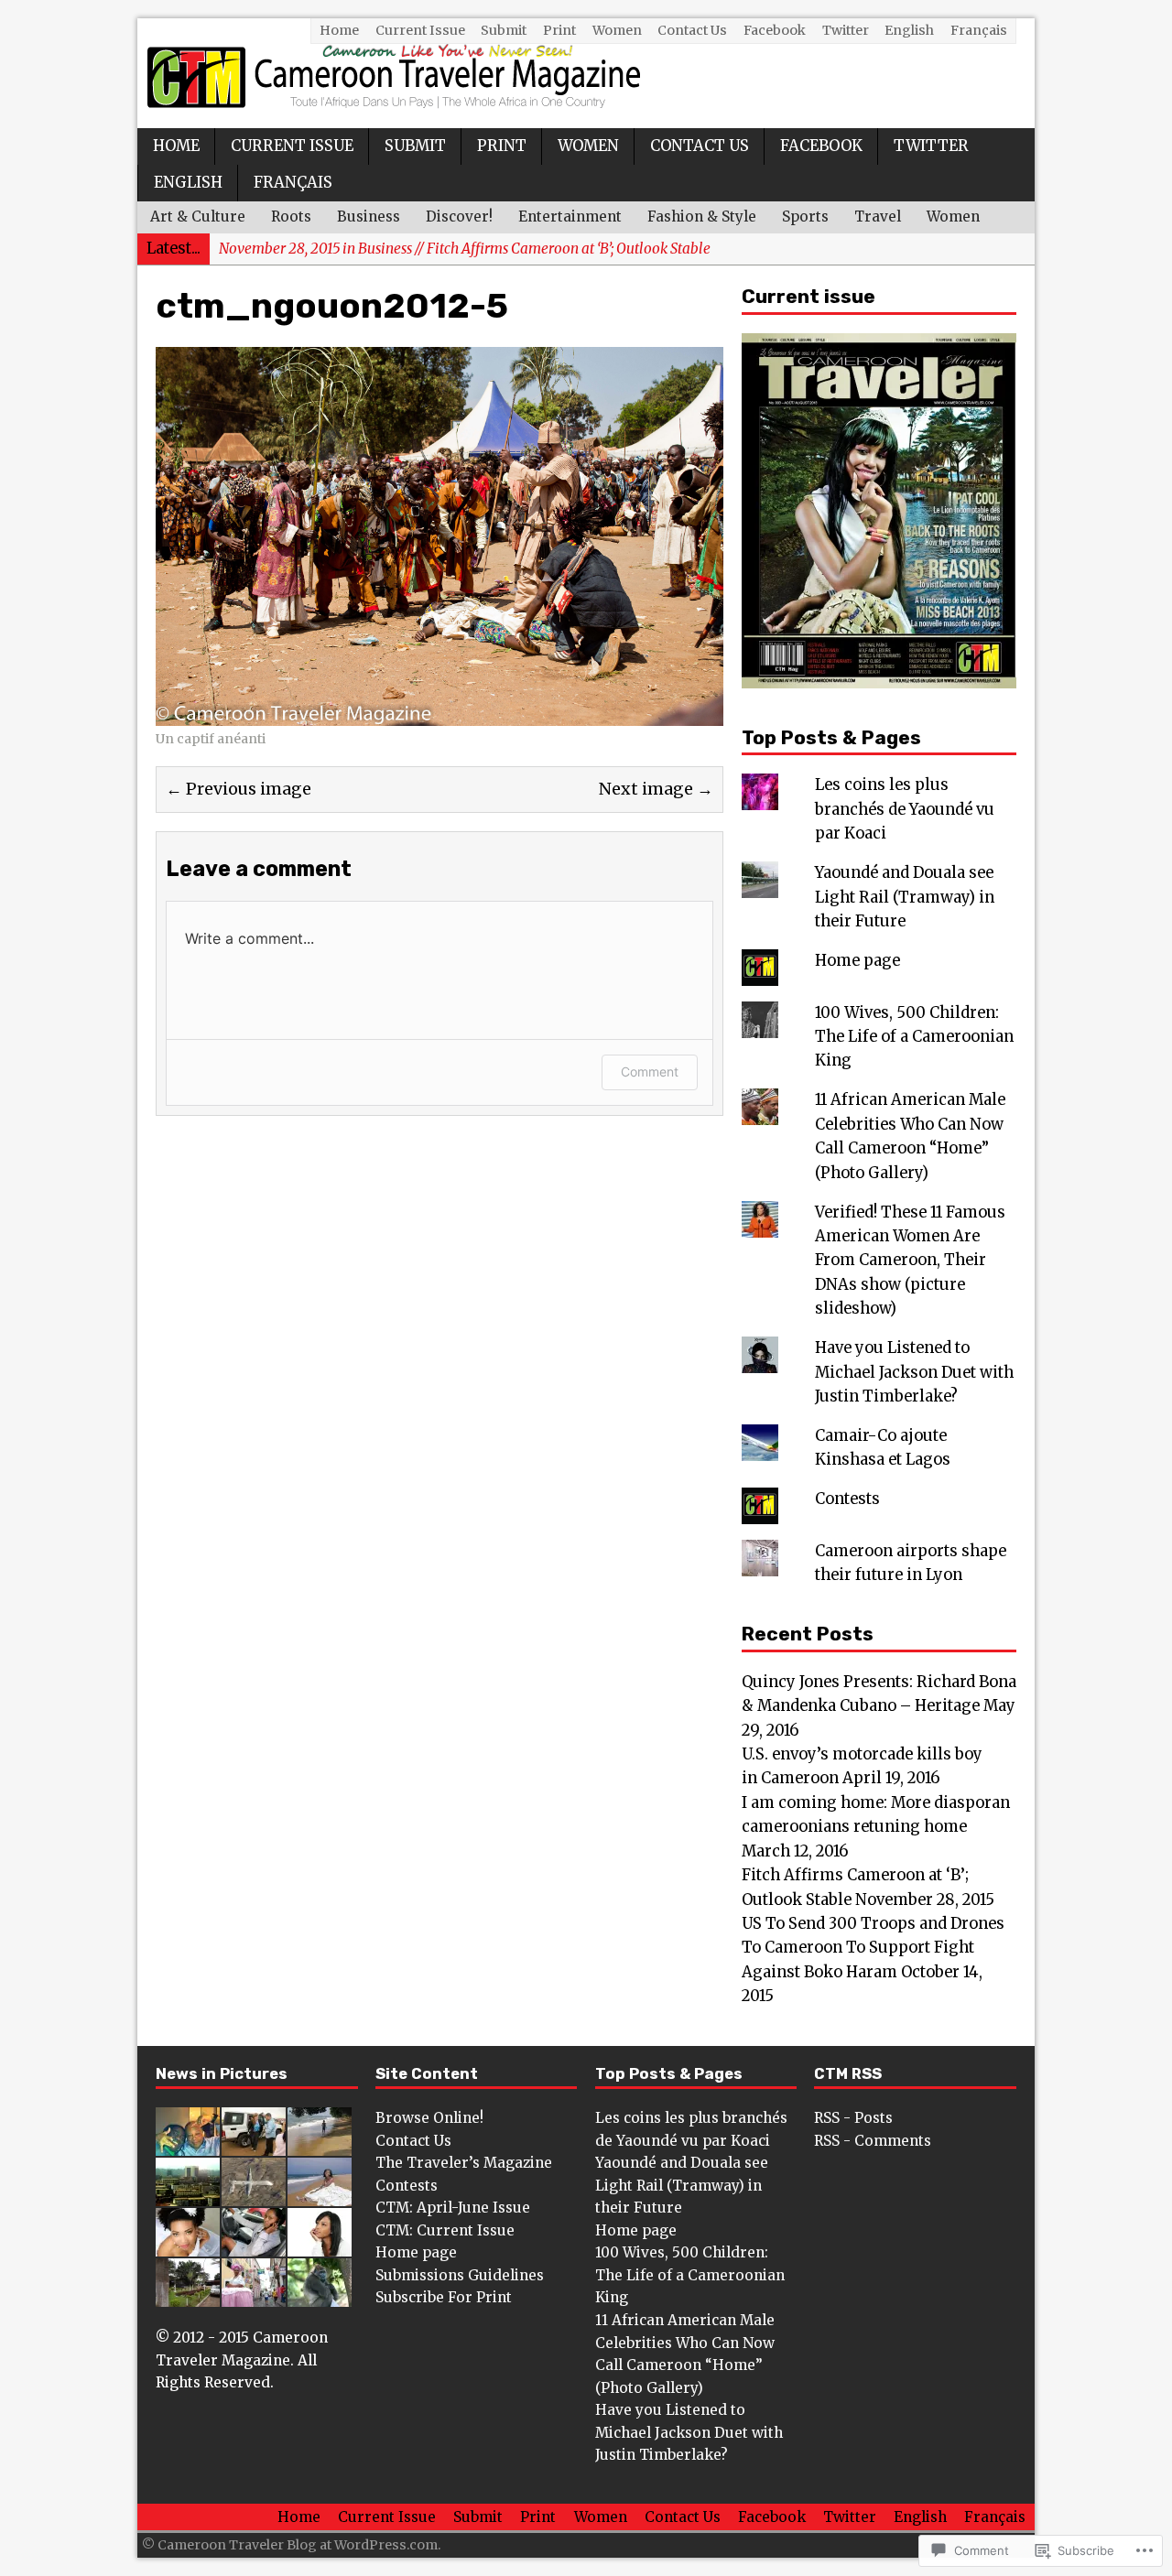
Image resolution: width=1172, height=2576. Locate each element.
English (909, 30)
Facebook (775, 30)
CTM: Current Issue (445, 2230)
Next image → (656, 789)
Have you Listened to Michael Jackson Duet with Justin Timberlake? (914, 1372)
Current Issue (420, 30)
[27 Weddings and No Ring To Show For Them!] (188, 2245)
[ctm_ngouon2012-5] (439, 713)
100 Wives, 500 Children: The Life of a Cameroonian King (914, 1037)
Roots (291, 216)
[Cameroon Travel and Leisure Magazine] (586, 73)
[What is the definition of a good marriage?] (320, 2195)
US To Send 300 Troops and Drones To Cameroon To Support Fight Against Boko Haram (873, 1948)
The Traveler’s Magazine (464, 2163)
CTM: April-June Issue (453, 2208)
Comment (650, 1072)
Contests (847, 1499)
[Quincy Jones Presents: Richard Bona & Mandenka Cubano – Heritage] (188, 2144)
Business (369, 216)
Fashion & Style (702, 216)
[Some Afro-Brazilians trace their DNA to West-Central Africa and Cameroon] (254, 2295)
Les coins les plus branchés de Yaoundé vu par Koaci (905, 809)
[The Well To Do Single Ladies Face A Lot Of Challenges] (254, 2245)
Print (559, 30)
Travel (878, 216)
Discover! (459, 216)
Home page (857, 961)
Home (339, 30)
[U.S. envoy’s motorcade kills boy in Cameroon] (254, 2144)
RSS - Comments (873, 2141)
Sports (805, 216)
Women (617, 30)
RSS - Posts (853, 2118)
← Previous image (239, 789)
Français (979, 30)
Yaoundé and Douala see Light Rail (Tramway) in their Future (905, 897)
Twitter (846, 30)
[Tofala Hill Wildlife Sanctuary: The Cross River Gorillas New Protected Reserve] (320, 2295)
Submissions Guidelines (460, 2275)
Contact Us (692, 30)
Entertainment (570, 216)
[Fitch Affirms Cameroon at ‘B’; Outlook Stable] (188, 2195)
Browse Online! (429, 2118)
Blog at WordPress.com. (364, 2545)
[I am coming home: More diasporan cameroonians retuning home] (320, 2144)
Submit (504, 30)
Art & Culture (198, 216)
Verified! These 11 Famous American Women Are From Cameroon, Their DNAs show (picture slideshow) (910, 1261)
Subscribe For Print (444, 2297)
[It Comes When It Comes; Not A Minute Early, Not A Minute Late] (320, 2245)
